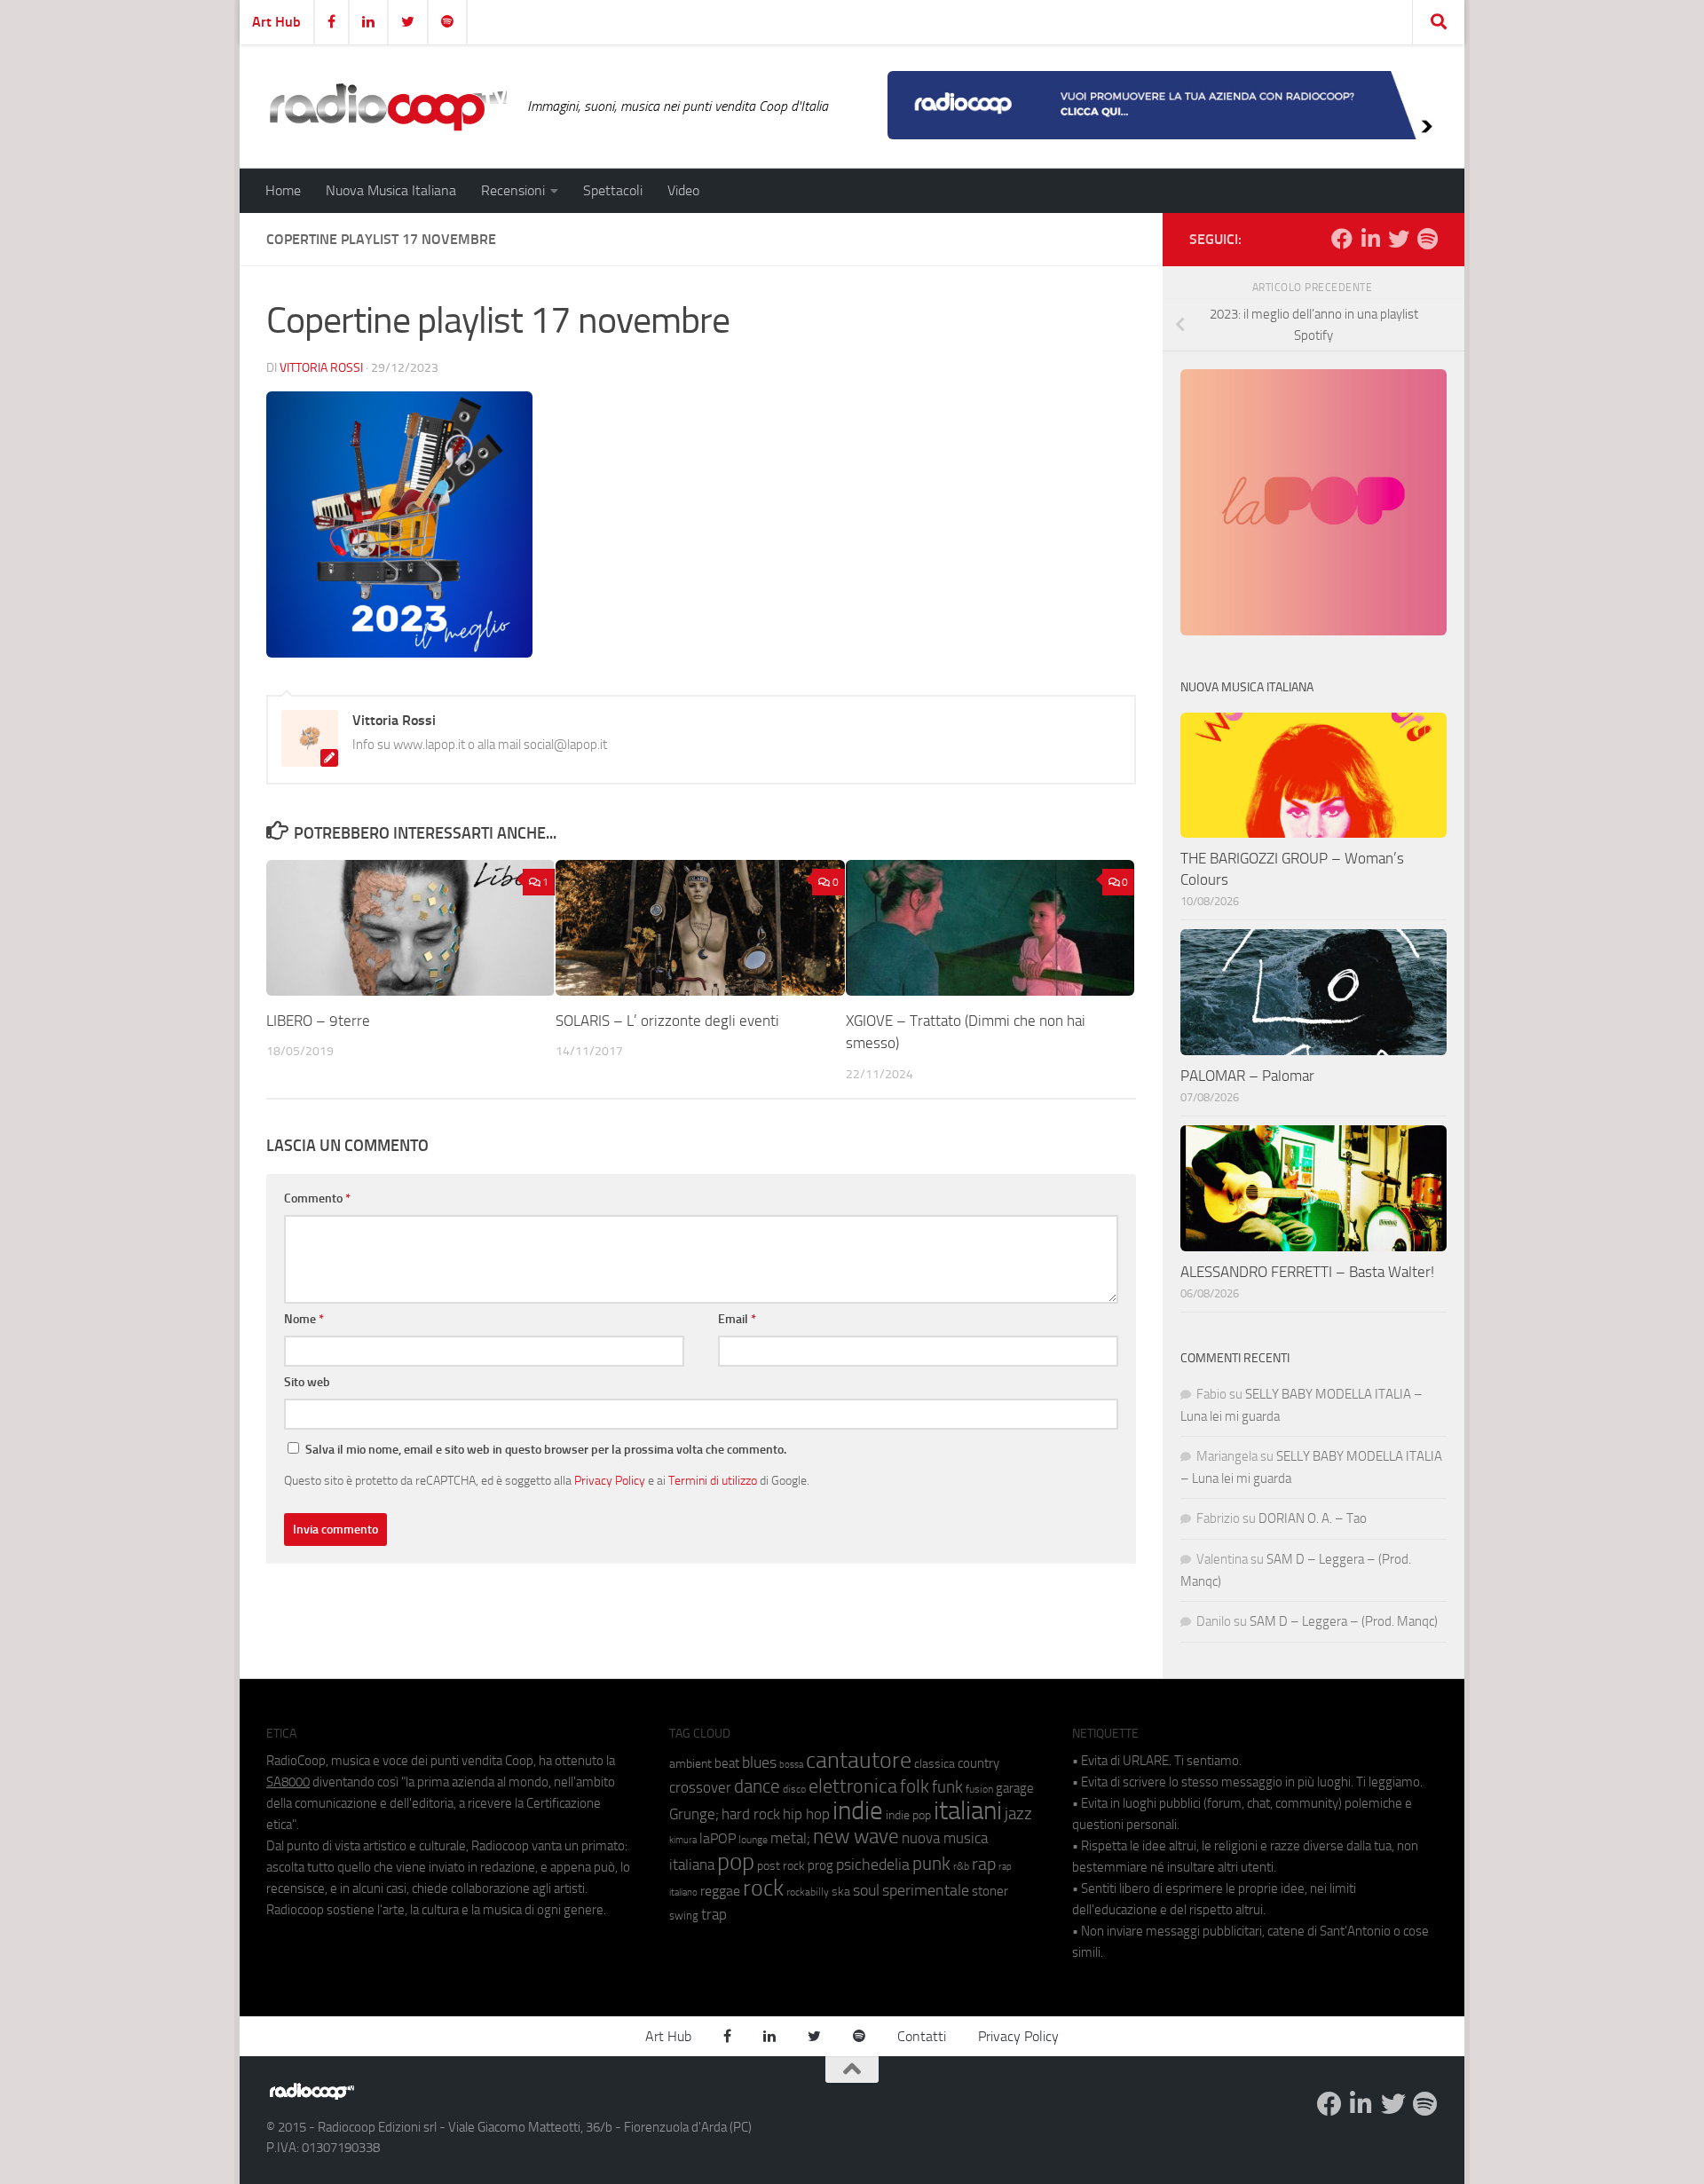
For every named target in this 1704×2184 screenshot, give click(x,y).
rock (763, 1888)
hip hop (806, 1814)
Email (737, 1319)
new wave (856, 1837)
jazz (1018, 1814)
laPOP (718, 1839)
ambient (690, 1764)
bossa (791, 1765)
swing (684, 1916)
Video (683, 190)
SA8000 (288, 1782)
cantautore (859, 1760)
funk (947, 1787)
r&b (961, 1866)
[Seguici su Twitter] (1399, 239)
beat (727, 1763)
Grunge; (694, 1814)
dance (757, 1786)
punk (931, 1864)
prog (820, 1865)
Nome (304, 1319)
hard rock (751, 1814)
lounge (753, 1840)
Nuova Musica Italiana (391, 190)
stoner (990, 1891)
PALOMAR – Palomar (1247, 1076)
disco (794, 1789)
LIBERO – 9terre (318, 1021)
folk (915, 1786)
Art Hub (276, 22)
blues (759, 1762)
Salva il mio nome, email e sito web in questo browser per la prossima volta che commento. (546, 1450)
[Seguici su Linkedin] (1370, 239)
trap (714, 1914)
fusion (979, 1789)
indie (858, 1810)
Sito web (307, 1382)
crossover (700, 1787)
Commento (317, 1198)
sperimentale (926, 1890)
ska (841, 1892)
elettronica (853, 1786)
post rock (781, 1865)
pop (736, 1862)
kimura (683, 1840)
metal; (790, 1838)
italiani (968, 1811)
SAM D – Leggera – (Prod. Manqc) (1344, 1621)
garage (1015, 1788)
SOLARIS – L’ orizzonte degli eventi (667, 1021)
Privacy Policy (610, 1480)
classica (935, 1764)
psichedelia (873, 1865)
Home (283, 190)
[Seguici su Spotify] (1427, 239)
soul (866, 1890)
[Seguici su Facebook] (1342, 239)
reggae (720, 1891)
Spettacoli (613, 190)
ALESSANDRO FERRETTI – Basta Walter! (1307, 1272)
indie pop (908, 1815)
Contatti (922, 2036)
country (978, 1763)
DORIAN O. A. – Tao (1313, 1518)
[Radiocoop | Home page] (388, 106)
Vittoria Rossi (321, 368)
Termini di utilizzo (713, 1480)
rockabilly (808, 1892)
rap (984, 1864)
